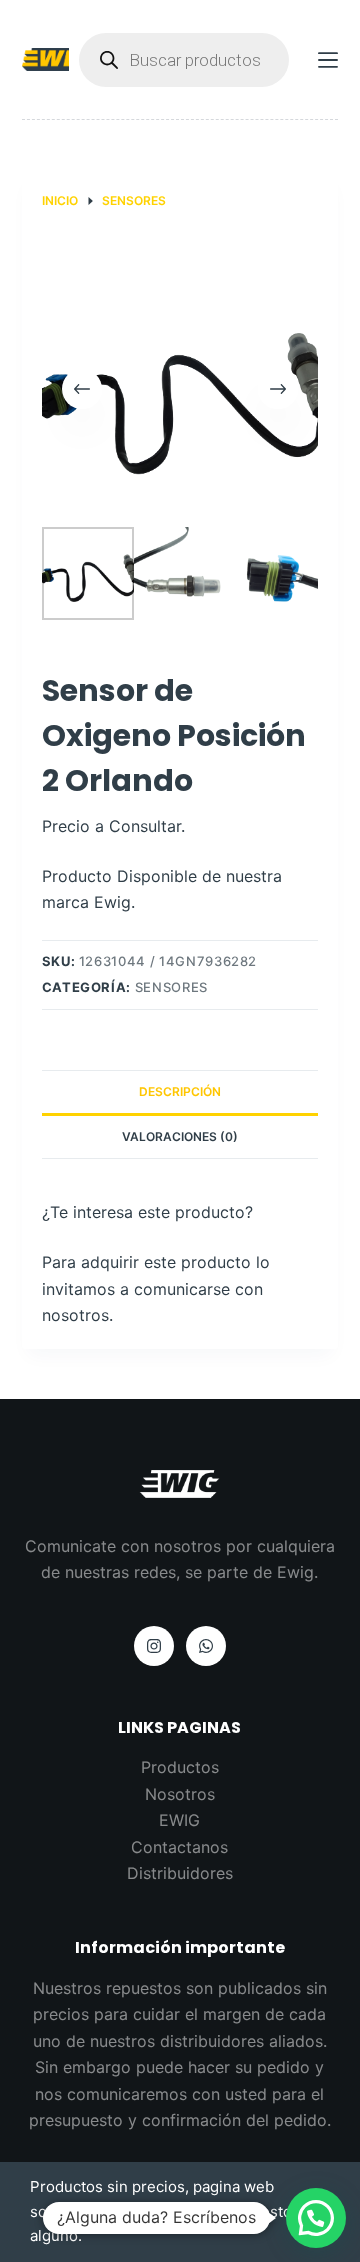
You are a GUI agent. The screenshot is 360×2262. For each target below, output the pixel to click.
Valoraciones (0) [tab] (180, 1136)
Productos (180, 1767)
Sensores (171, 987)
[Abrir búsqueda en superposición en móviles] (184, 60)
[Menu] (328, 60)
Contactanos (179, 1847)
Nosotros (180, 1794)
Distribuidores (180, 1873)
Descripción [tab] (180, 1091)
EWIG (179, 1820)
